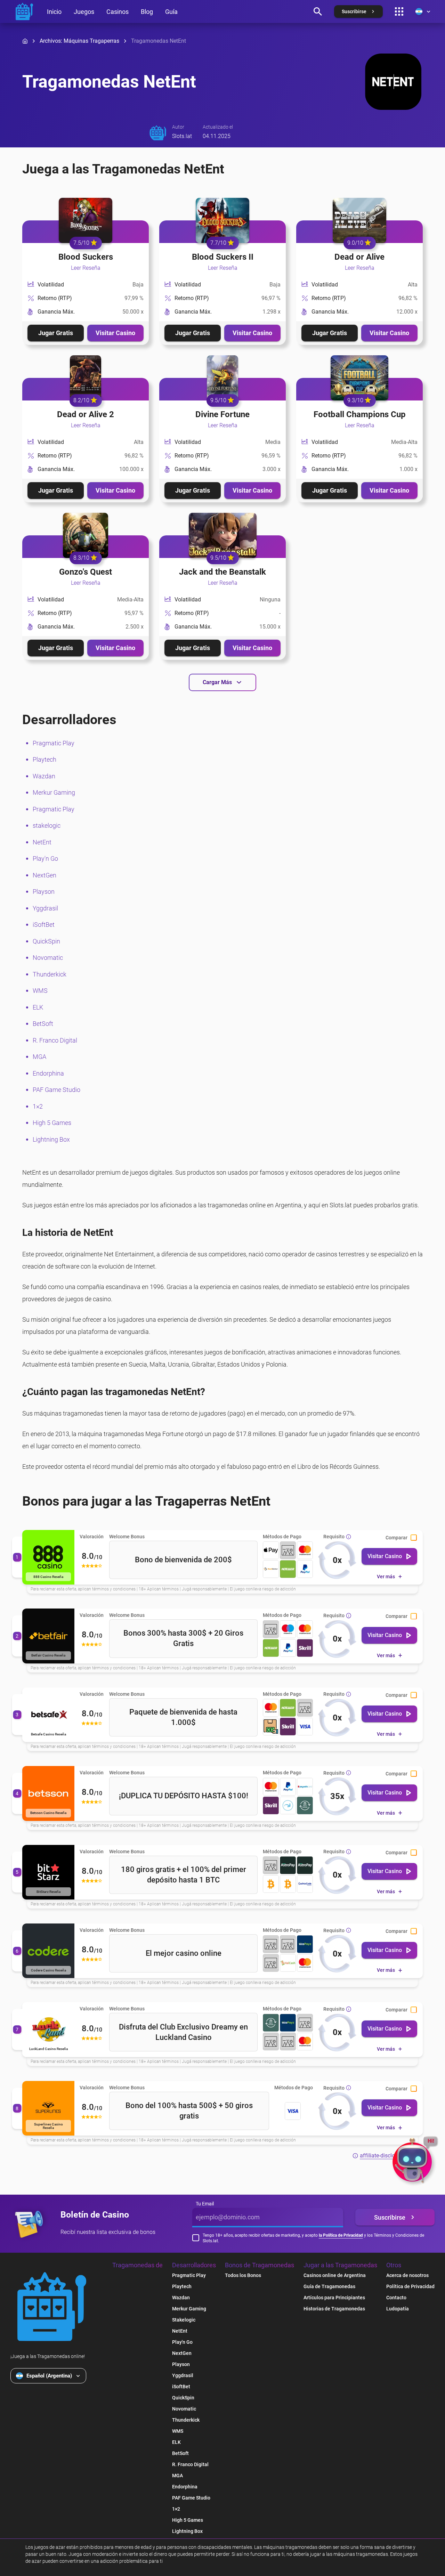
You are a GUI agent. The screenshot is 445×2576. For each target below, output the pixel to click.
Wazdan (44, 776)
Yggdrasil (45, 908)
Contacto (396, 2298)
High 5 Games (52, 1123)
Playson (44, 892)
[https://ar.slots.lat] (24, 11)
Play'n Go (45, 858)
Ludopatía (398, 2309)
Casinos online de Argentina (335, 2275)
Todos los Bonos (243, 2275)
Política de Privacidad (410, 2286)
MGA (39, 1057)
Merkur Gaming (54, 792)
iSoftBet (44, 925)
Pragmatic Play (54, 743)
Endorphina (48, 1073)
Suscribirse (390, 2217)
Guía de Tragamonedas (329, 2286)
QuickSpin (46, 941)
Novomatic (48, 958)
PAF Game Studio (56, 1090)
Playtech (44, 759)
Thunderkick (50, 974)
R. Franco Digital (55, 1040)
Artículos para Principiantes (334, 2298)
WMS (40, 991)
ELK (38, 1007)
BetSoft (43, 1024)
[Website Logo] (52, 2307)
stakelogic (47, 825)
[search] (318, 11)
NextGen (44, 875)
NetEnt (42, 842)
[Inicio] (25, 41)
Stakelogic (184, 2320)
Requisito (334, 1537)
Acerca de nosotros (407, 2275)
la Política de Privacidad (341, 2235)
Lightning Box (51, 1139)
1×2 (38, 1106)
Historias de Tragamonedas (334, 2309)
